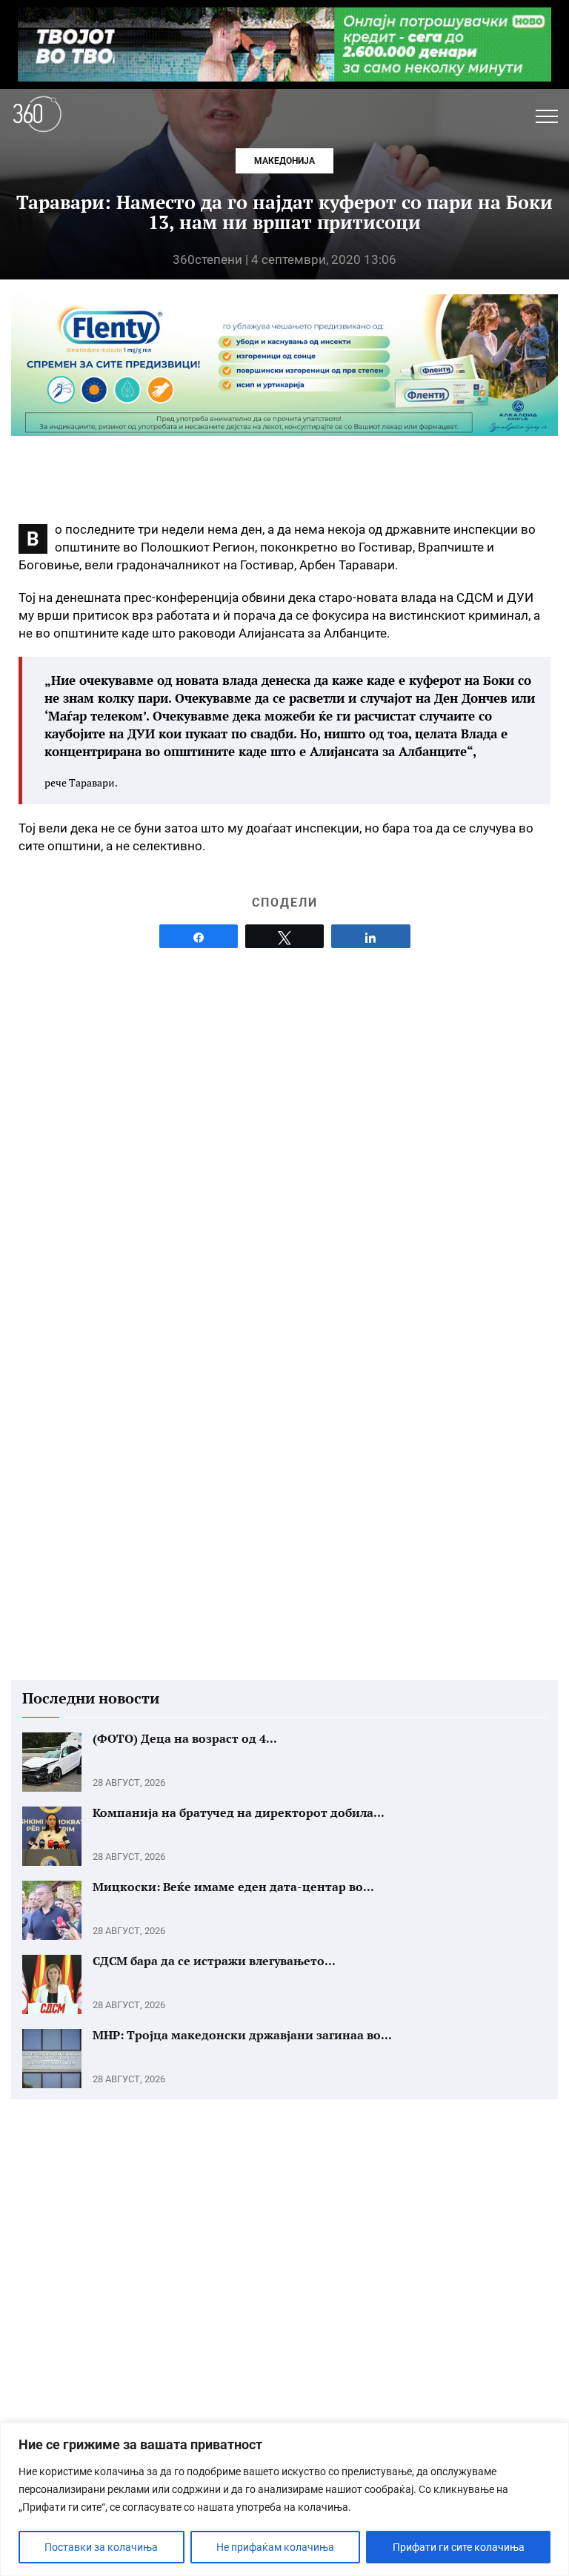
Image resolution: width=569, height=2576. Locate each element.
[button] (547, 116)
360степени (207, 259)
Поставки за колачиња (101, 2547)
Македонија (284, 161)
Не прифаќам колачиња (275, 2547)
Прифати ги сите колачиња (459, 2547)
